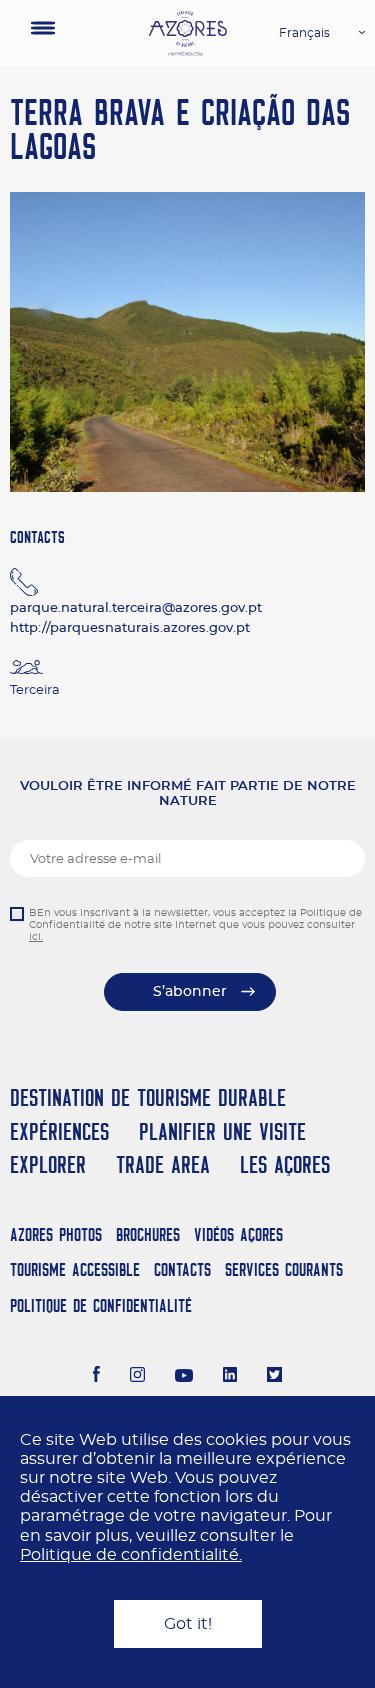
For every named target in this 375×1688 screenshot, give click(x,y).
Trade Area (163, 1164)
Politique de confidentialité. (131, 1555)
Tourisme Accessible (75, 1269)
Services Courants (284, 1269)
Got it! (188, 1624)
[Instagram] (137, 1377)
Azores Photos (56, 1234)
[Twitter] (274, 1377)
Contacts (182, 1269)
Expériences (59, 1131)
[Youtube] (184, 1377)
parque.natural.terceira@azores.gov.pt (136, 608)
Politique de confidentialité (101, 1305)
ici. (36, 937)
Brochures (148, 1234)
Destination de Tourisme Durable (148, 1097)
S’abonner (190, 992)
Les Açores (285, 1164)
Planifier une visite (222, 1131)
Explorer (48, 1164)
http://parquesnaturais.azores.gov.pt (130, 628)
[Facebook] (97, 1377)
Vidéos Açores (238, 1234)
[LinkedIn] (230, 1377)
